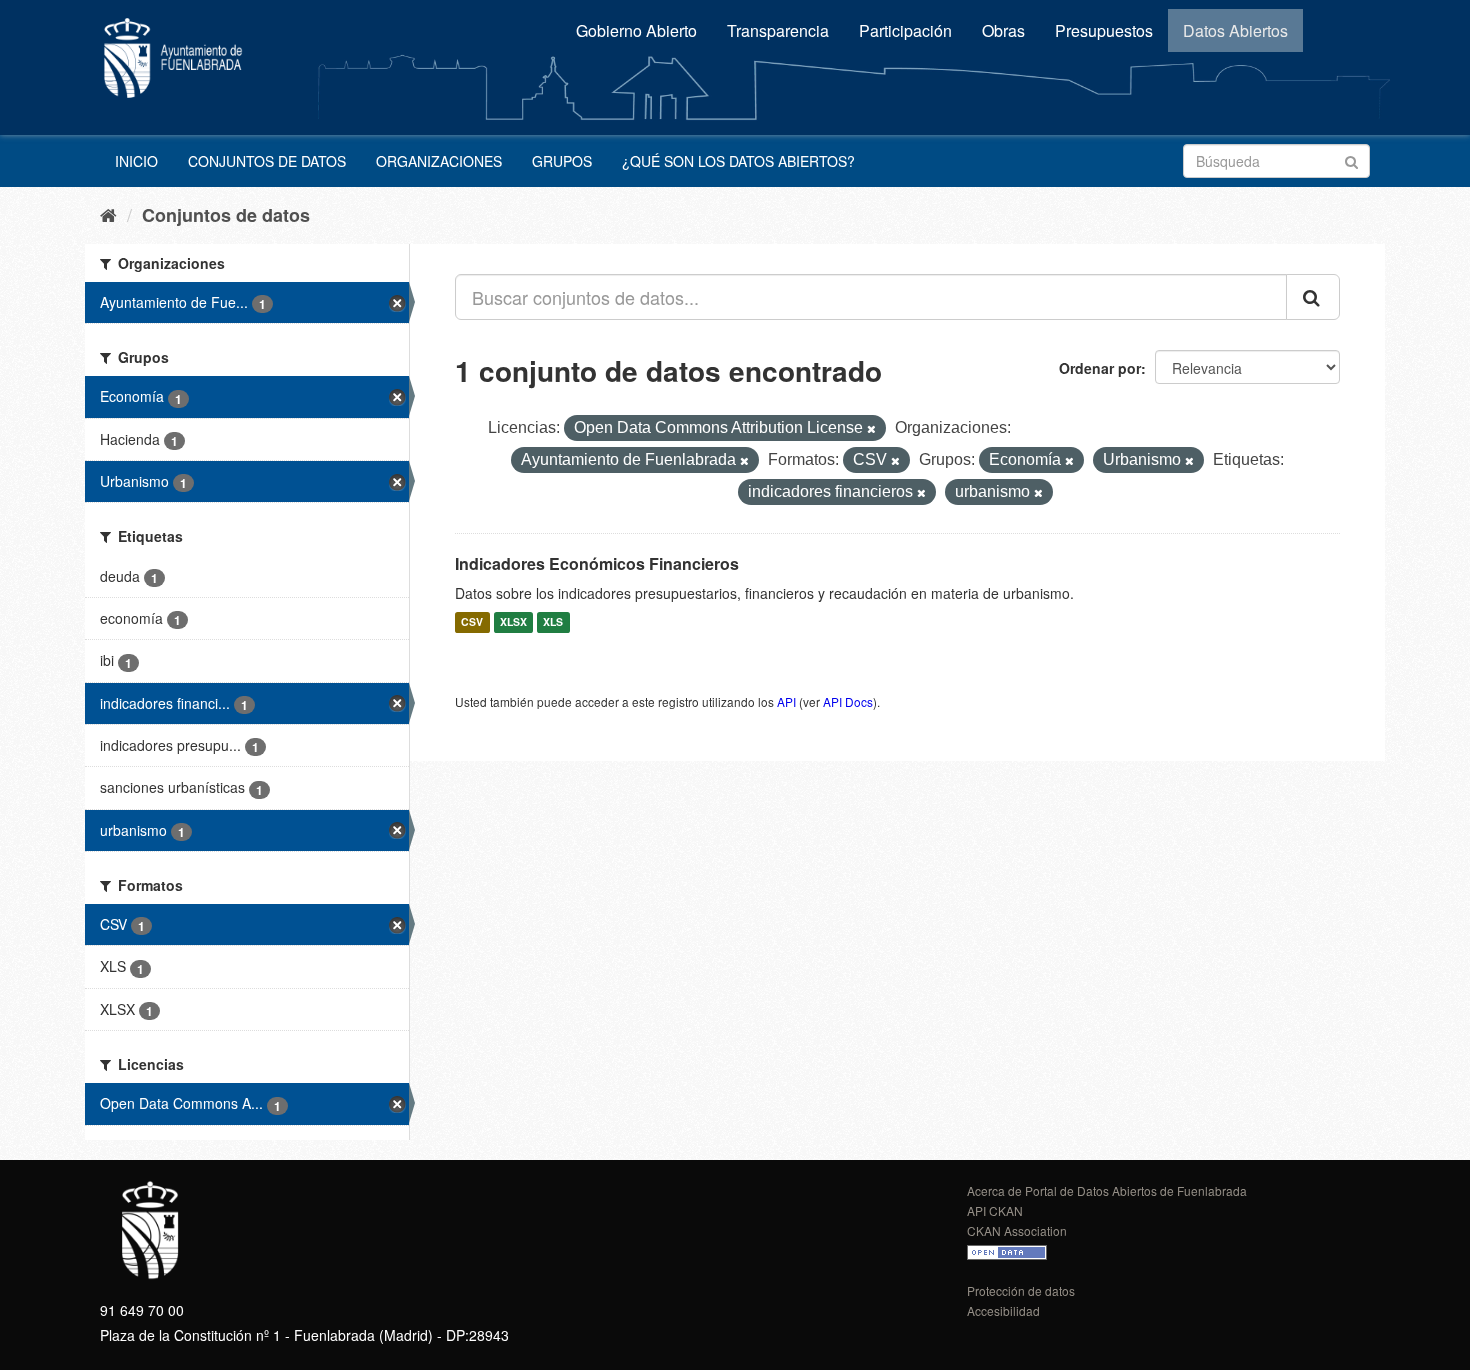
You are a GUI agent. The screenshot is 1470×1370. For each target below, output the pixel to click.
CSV (472, 622)
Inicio (136, 161)
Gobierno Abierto (636, 30)
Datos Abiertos (1235, 30)
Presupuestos (1104, 30)
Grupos (562, 161)
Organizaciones (439, 161)
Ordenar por (1100, 368)
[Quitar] (871, 429)
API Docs (848, 701)
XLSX (513, 622)
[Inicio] (108, 214)
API (786, 701)
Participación (905, 30)
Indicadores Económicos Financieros (597, 563)
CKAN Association (1017, 1230)
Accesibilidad (1003, 1310)
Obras (1003, 30)
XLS (553, 622)
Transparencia (778, 30)
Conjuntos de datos (267, 161)
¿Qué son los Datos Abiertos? (738, 161)
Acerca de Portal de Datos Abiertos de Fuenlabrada (1107, 1190)
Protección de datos (1021, 1290)
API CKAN (995, 1210)
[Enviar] (1351, 159)
